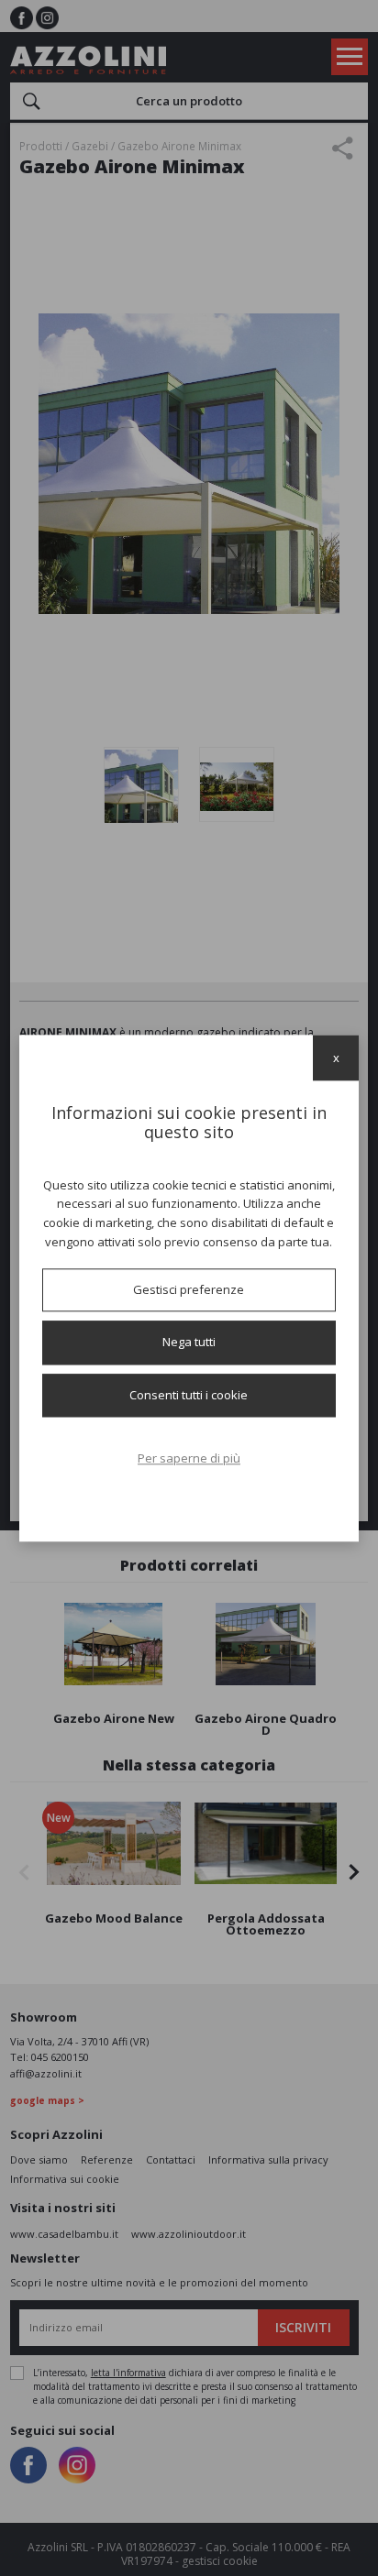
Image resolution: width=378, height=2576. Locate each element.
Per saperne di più (189, 1459)
